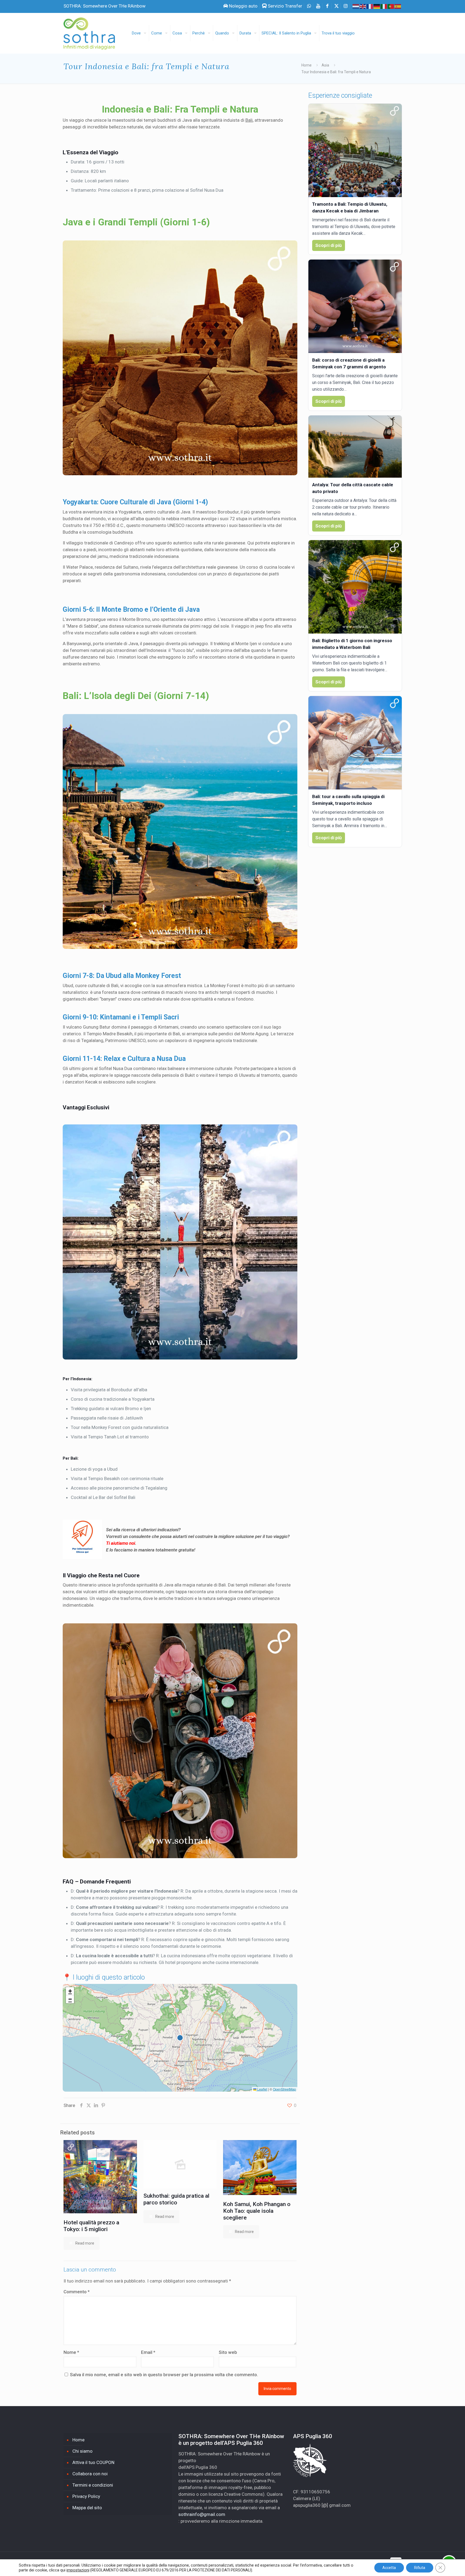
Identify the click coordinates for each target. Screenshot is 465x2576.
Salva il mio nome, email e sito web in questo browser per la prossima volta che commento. (164, 2375)
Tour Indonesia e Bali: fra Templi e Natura (336, 72)
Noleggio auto (243, 6)
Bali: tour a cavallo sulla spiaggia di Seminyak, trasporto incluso (348, 800)
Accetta (389, 2568)
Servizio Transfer (284, 6)
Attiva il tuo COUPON (93, 2462)
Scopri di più (329, 245)
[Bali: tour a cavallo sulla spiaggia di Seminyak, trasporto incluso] (355, 743)
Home (307, 65)
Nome (71, 2352)
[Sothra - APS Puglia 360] (93, 31)
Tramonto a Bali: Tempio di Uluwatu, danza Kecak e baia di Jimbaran (350, 207)
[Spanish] (398, 6)
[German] (377, 6)
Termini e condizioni (93, 2485)
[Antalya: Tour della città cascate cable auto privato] (355, 447)
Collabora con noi (90, 2474)
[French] (370, 6)
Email (148, 2352)
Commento (77, 2292)
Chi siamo (82, 2451)
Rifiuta (420, 2568)
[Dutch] (356, 6)
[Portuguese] (391, 6)
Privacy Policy (86, 2496)
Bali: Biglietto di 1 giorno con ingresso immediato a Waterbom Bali (352, 644)
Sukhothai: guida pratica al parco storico (176, 2199)
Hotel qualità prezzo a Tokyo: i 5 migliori (91, 2226)
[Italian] (384, 6)
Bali (249, 120)
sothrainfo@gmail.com (202, 2514)
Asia (325, 65)
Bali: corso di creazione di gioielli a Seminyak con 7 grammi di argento (349, 363)
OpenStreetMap (284, 2089)
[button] (70, 1991)
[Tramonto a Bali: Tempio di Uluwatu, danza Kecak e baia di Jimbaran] (355, 150)
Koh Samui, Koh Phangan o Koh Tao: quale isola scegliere (257, 2211)
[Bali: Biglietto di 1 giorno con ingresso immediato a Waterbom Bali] (355, 587)
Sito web (228, 2352)
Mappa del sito (87, 2508)
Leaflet (262, 2089)
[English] (363, 6)
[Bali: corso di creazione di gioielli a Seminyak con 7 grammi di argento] (355, 306)
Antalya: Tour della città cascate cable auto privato (353, 488)
